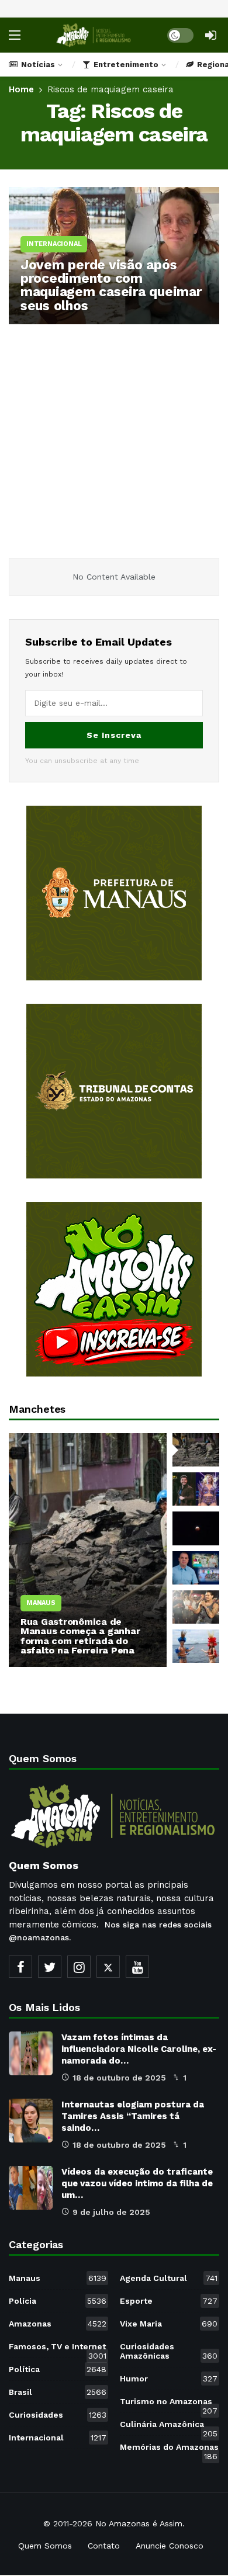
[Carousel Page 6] (196, 1646)
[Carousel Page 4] (196, 1568)
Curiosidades (58, 2415)
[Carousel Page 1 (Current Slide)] (196, 1450)
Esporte (169, 2301)
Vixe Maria (169, 2324)
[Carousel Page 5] (196, 1607)
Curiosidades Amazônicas (169, 2351)
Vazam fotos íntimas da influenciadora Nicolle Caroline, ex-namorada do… (139, 2049)
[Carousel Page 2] (196, 1489)
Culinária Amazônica (169, 2426)
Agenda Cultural (169, 2278)
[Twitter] (50, 1967)
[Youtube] (137, 1967)
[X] (108, 1967)
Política (58, 2369)
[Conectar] (210, 35)
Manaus (58, 2278)
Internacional (58, 2438)
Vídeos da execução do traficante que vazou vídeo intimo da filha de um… (137, 2183)
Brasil (58, 2392)
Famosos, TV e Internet (58, 2349)
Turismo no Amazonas (169, 2404)
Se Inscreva (114, 735)
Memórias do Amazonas (169, 2449)
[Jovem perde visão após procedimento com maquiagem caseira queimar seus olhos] (114, 256)
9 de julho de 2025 (111, 2212)
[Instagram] (79, 1967)
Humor (169, 2379)
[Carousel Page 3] (196, 1528)
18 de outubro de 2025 (119, 2078)
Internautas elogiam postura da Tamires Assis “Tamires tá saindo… (133, 2116)
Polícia (58, 2301)
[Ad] (114, 893)
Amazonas (58, 2324)
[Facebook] (20, 1967)
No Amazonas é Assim (139, 2523)
